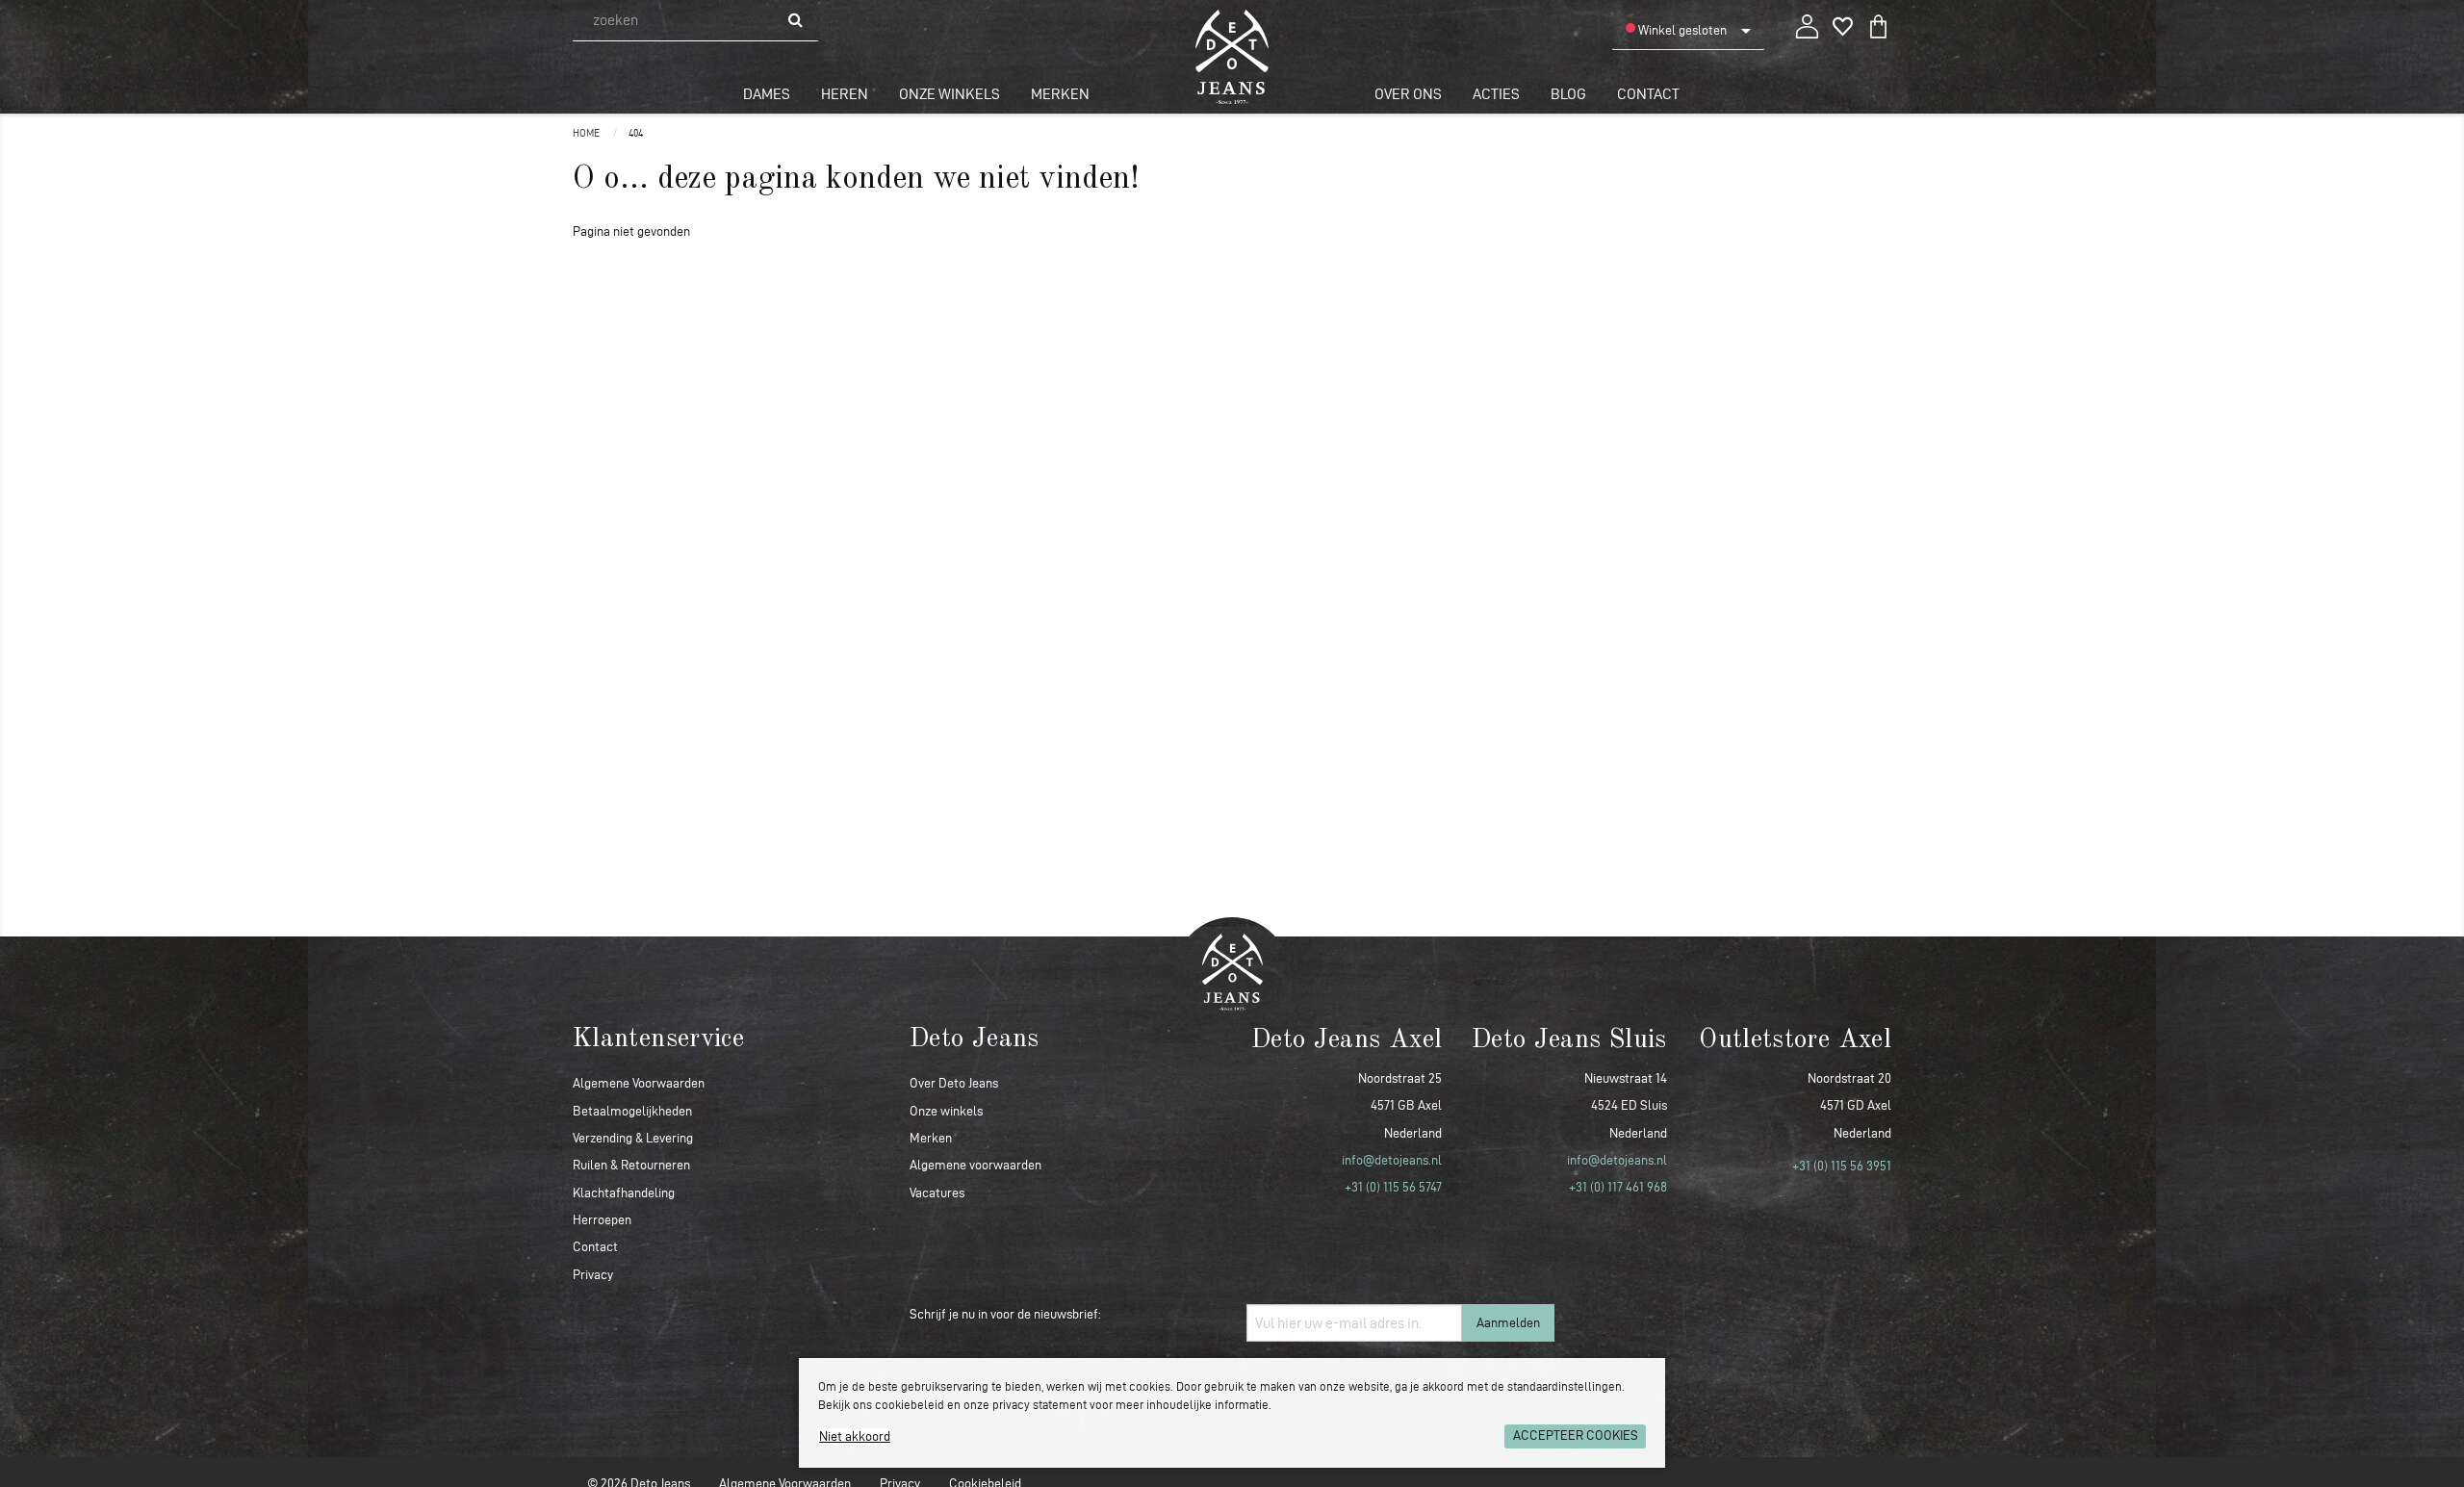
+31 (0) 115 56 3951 (1842, 1166)
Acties (1496, 94)
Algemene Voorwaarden (639, 1083)
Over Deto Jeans (954, 1083)
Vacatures (937, 1193)
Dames (767, 94)
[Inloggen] (1807, 23)
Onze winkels (950, 94)
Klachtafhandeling (624, 1193)
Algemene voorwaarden (975, 1165)
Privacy (593, 1275)
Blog (1568, 94)
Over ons (1408, 94)
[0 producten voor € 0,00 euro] (1878, 23)
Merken (1060, 94)
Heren (845, 94)
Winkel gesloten (1681, 30)
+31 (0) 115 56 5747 (1393, 1187)
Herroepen (602, 1220)
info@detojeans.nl (1392, 1160)
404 (636, 133)
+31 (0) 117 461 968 (1617, 1187)
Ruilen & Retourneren (631, 1165)
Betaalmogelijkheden (632, 1111)
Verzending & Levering (633, 1138)
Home (587, 133)
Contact (1648, 94)
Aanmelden (1508, 1323)
